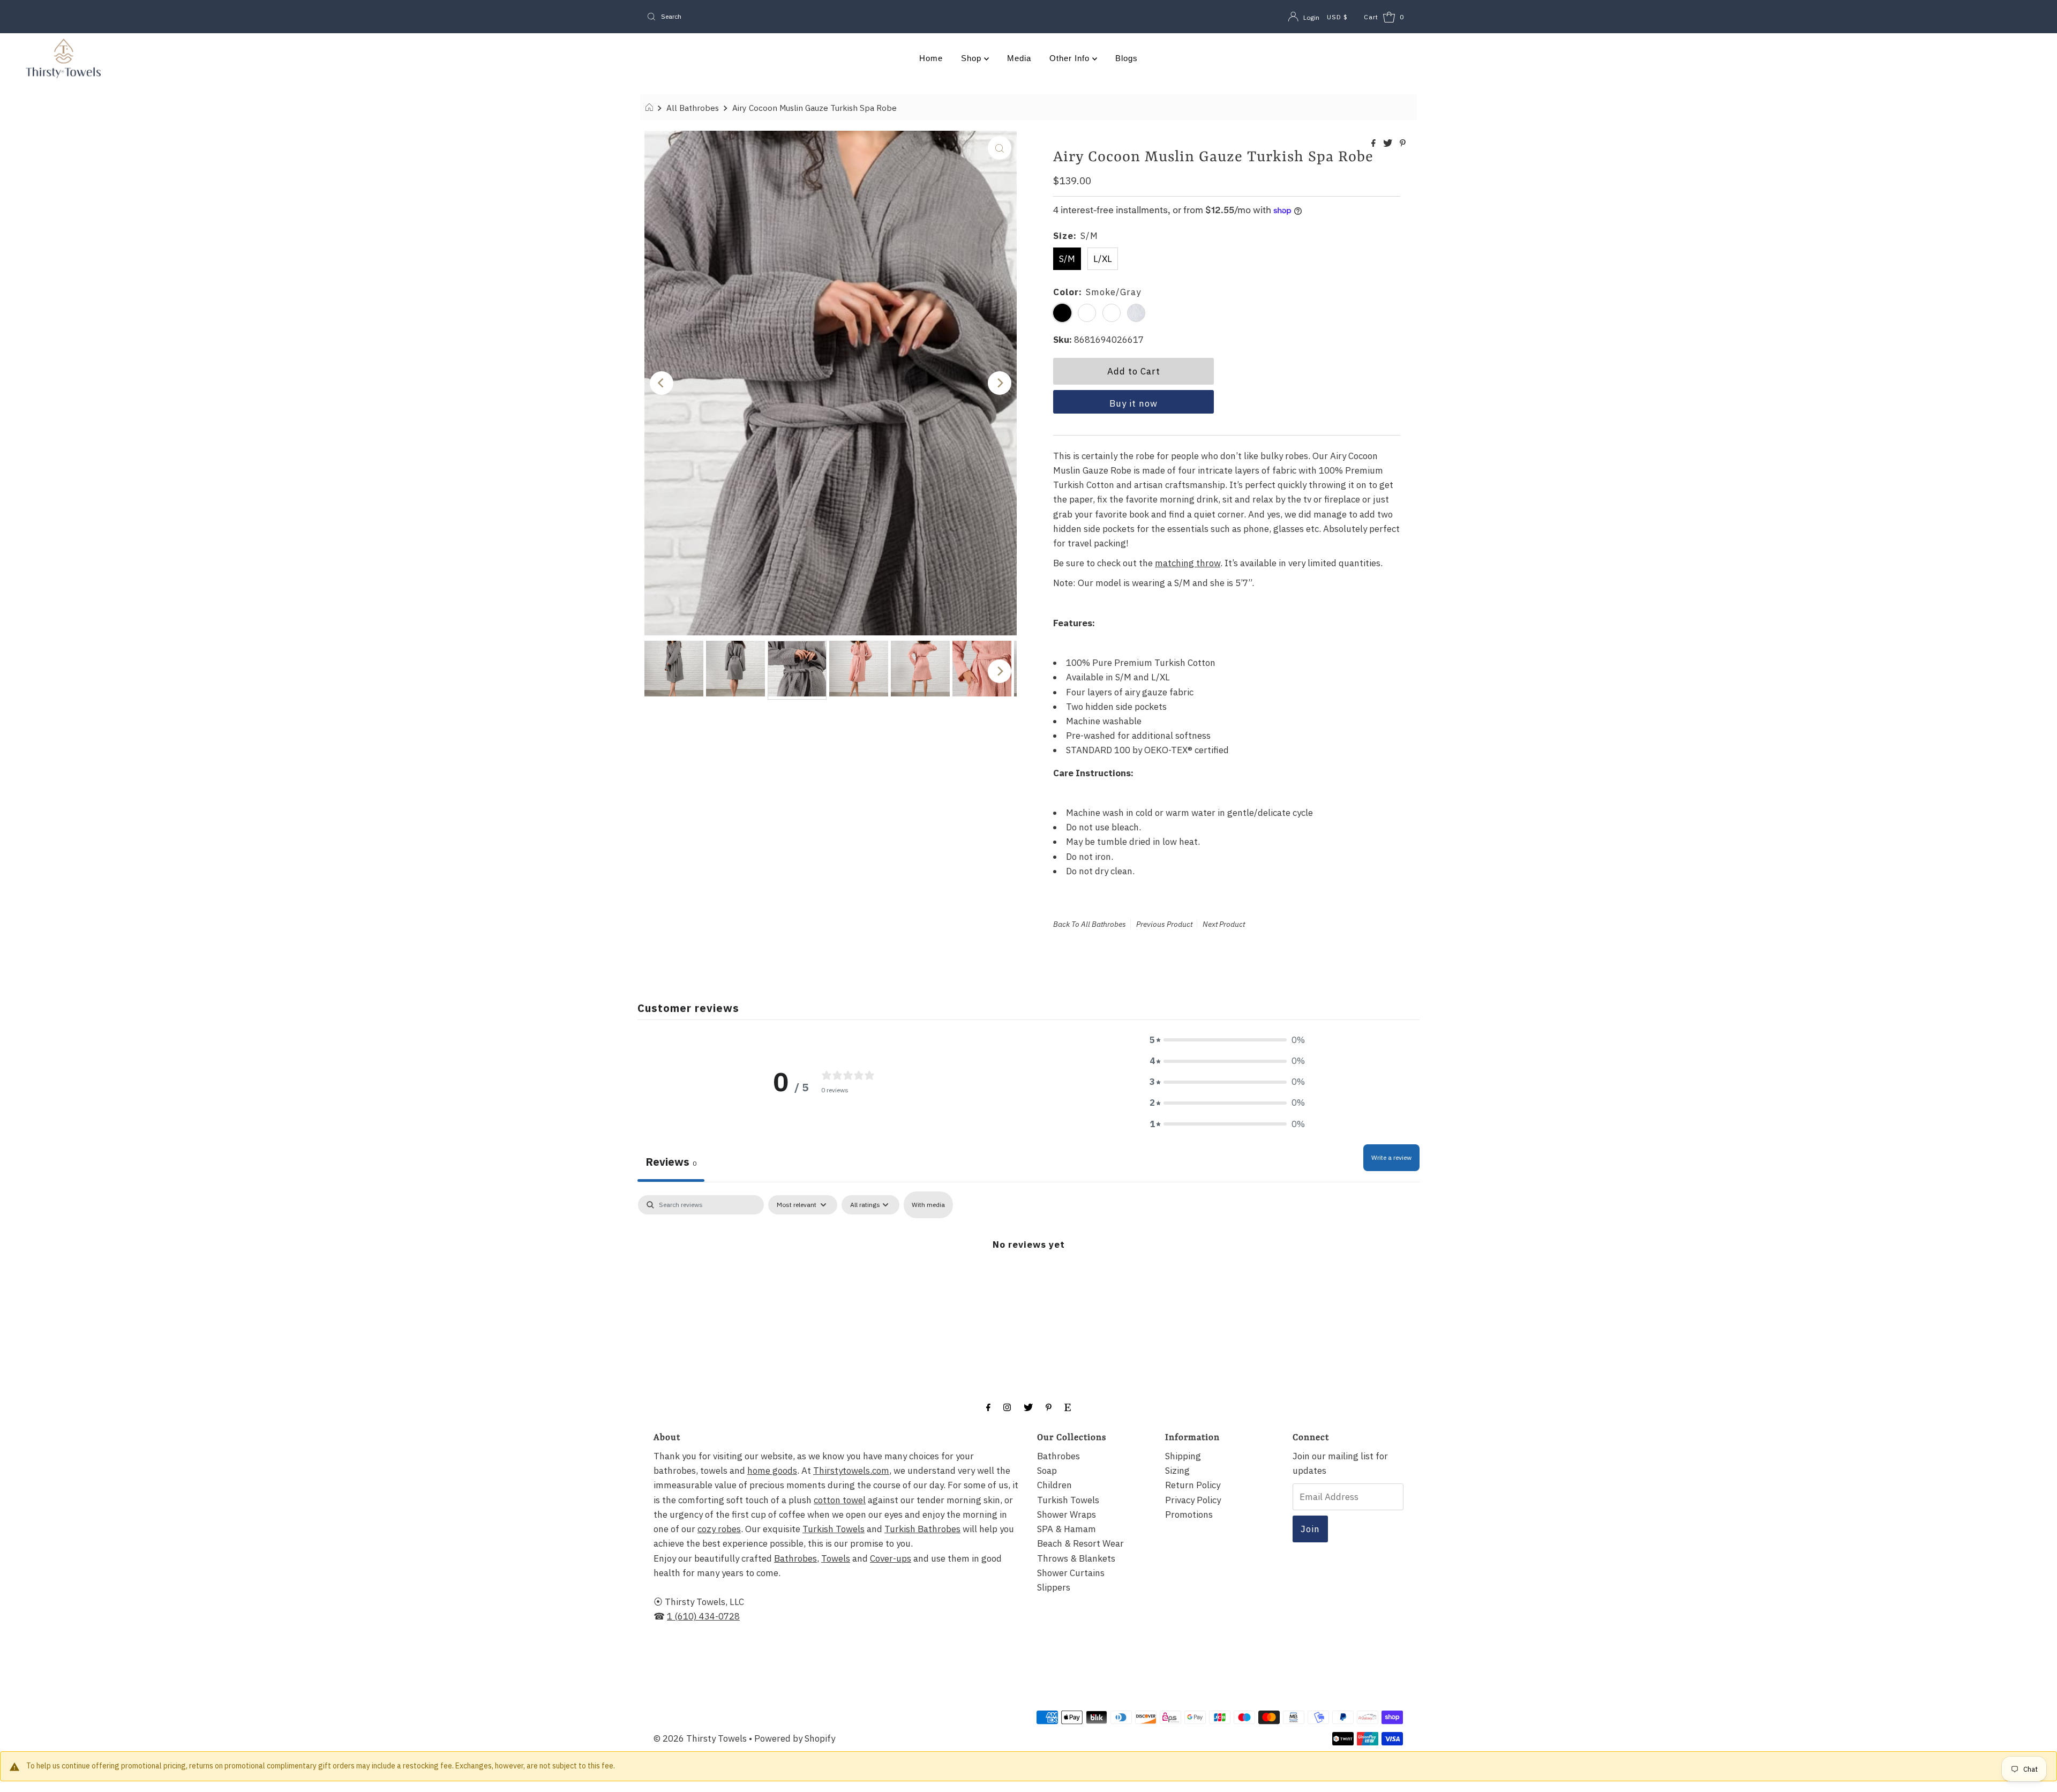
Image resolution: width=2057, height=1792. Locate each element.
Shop (973, 58)
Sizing (1177, 1471)
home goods (772, 1471)
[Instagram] (1007, 1407)
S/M (1067, 259)
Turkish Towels (834, 1529)
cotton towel (840, 1500)
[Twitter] (1028, 1407)
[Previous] (662, 383)
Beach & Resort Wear (1080, 1543)
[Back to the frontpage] (651, 108)
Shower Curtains (1071, 1573)
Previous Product (1164, 924)
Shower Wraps (1067, 1514)
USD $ (1337, 17)
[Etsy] (1068, 1407)
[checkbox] (928, 1205)
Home (931, 58)
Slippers (1054, 1587)
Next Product (1224, 924)
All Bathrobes (693, 108)
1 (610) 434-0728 (703, 1616)
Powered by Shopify (795, 1738)
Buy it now (1133, 403)
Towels (836, 1558)
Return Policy (1193, 1485)
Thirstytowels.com (851, 1471)
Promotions (1189, 1514)
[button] (1227, 1040)
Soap (1047, 1471)
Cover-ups (891, 1558)
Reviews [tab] (671, 1162)
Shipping (1183, 1456)
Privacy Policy (1193, 1500)
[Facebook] (988, 1407)
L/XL (1103, 259)
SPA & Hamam (1067, 1529)
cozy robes (719, 1529)
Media (1019, 58)
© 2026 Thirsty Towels (700, 1738)
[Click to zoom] (1000, 148)
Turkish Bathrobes (922, 1529)
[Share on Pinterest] (1403, 144)
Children (1054, 1485)
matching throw (1188, 563)
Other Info (1071, 58)
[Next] (1000, 383)
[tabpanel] (1028, 1276)
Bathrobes (795, 1558)
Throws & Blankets (1076, 1558)
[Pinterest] (1049, 1407)
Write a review (1391, 1157)
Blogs (1127, 58)
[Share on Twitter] (1389, 144)
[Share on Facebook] (1375, 144)
